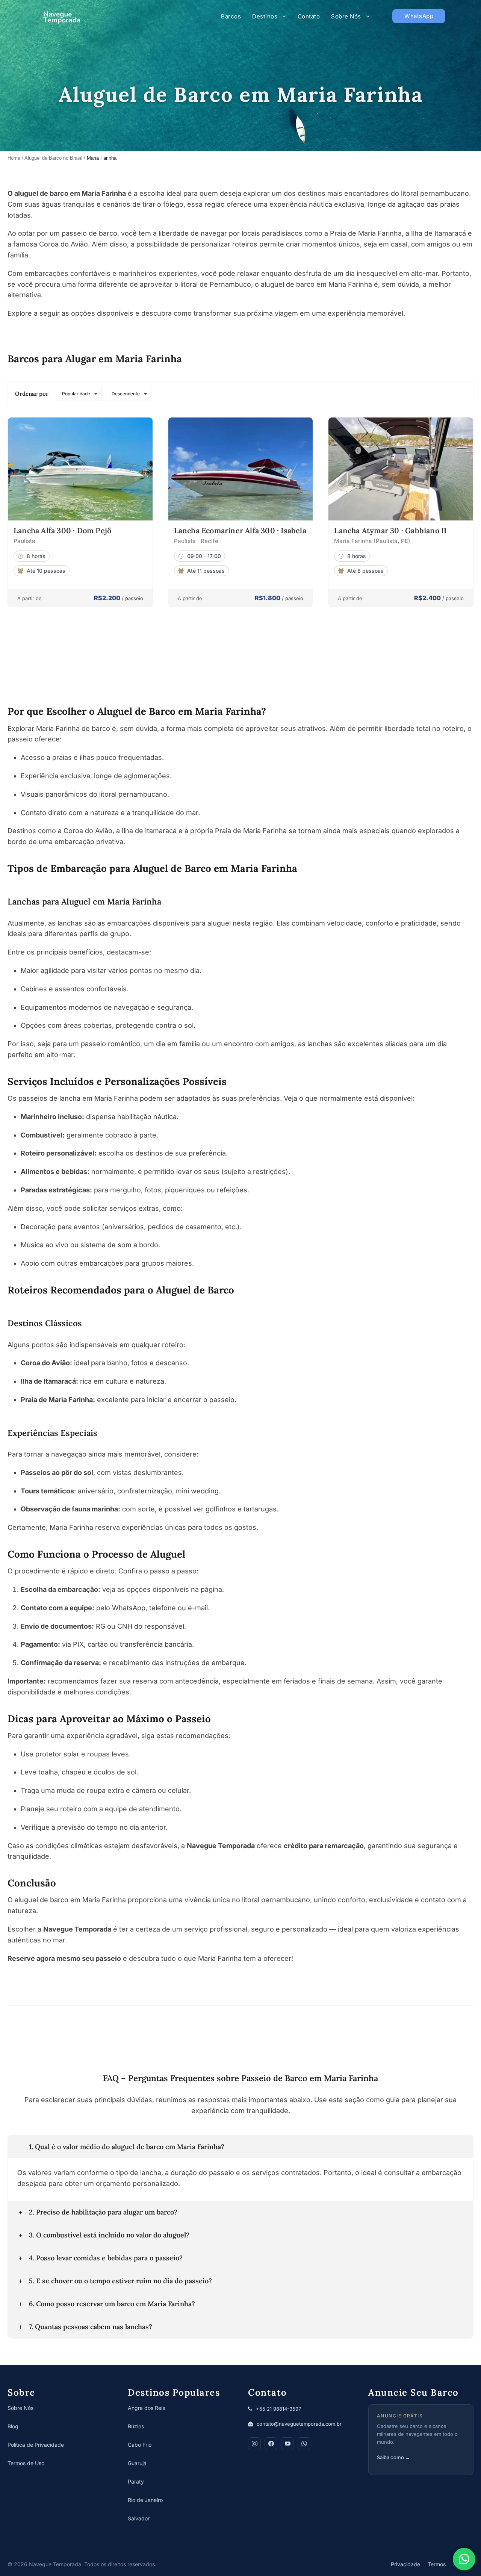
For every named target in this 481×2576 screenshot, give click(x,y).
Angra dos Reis (146, 2408)
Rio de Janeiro (145, 2500)
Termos (437, 2564)
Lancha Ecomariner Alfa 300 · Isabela (240, 530)
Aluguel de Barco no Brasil (53, 158)
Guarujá (137, 2463)
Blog (13, 2426)
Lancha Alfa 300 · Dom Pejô (62, 530)
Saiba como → (393, 2457)
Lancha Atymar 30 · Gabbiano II (390, 530)
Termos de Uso (26, 2463)
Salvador (139, 2518)
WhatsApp (419, 16)
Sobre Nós (346, 16)
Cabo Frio (140, 2445)
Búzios (136, 2426)
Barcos (231, 16)
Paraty (136, 2481)
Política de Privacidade (36, 2445)
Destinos (265, 16)
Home (14, 158)
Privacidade (405, 2564)
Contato (309, 16)
